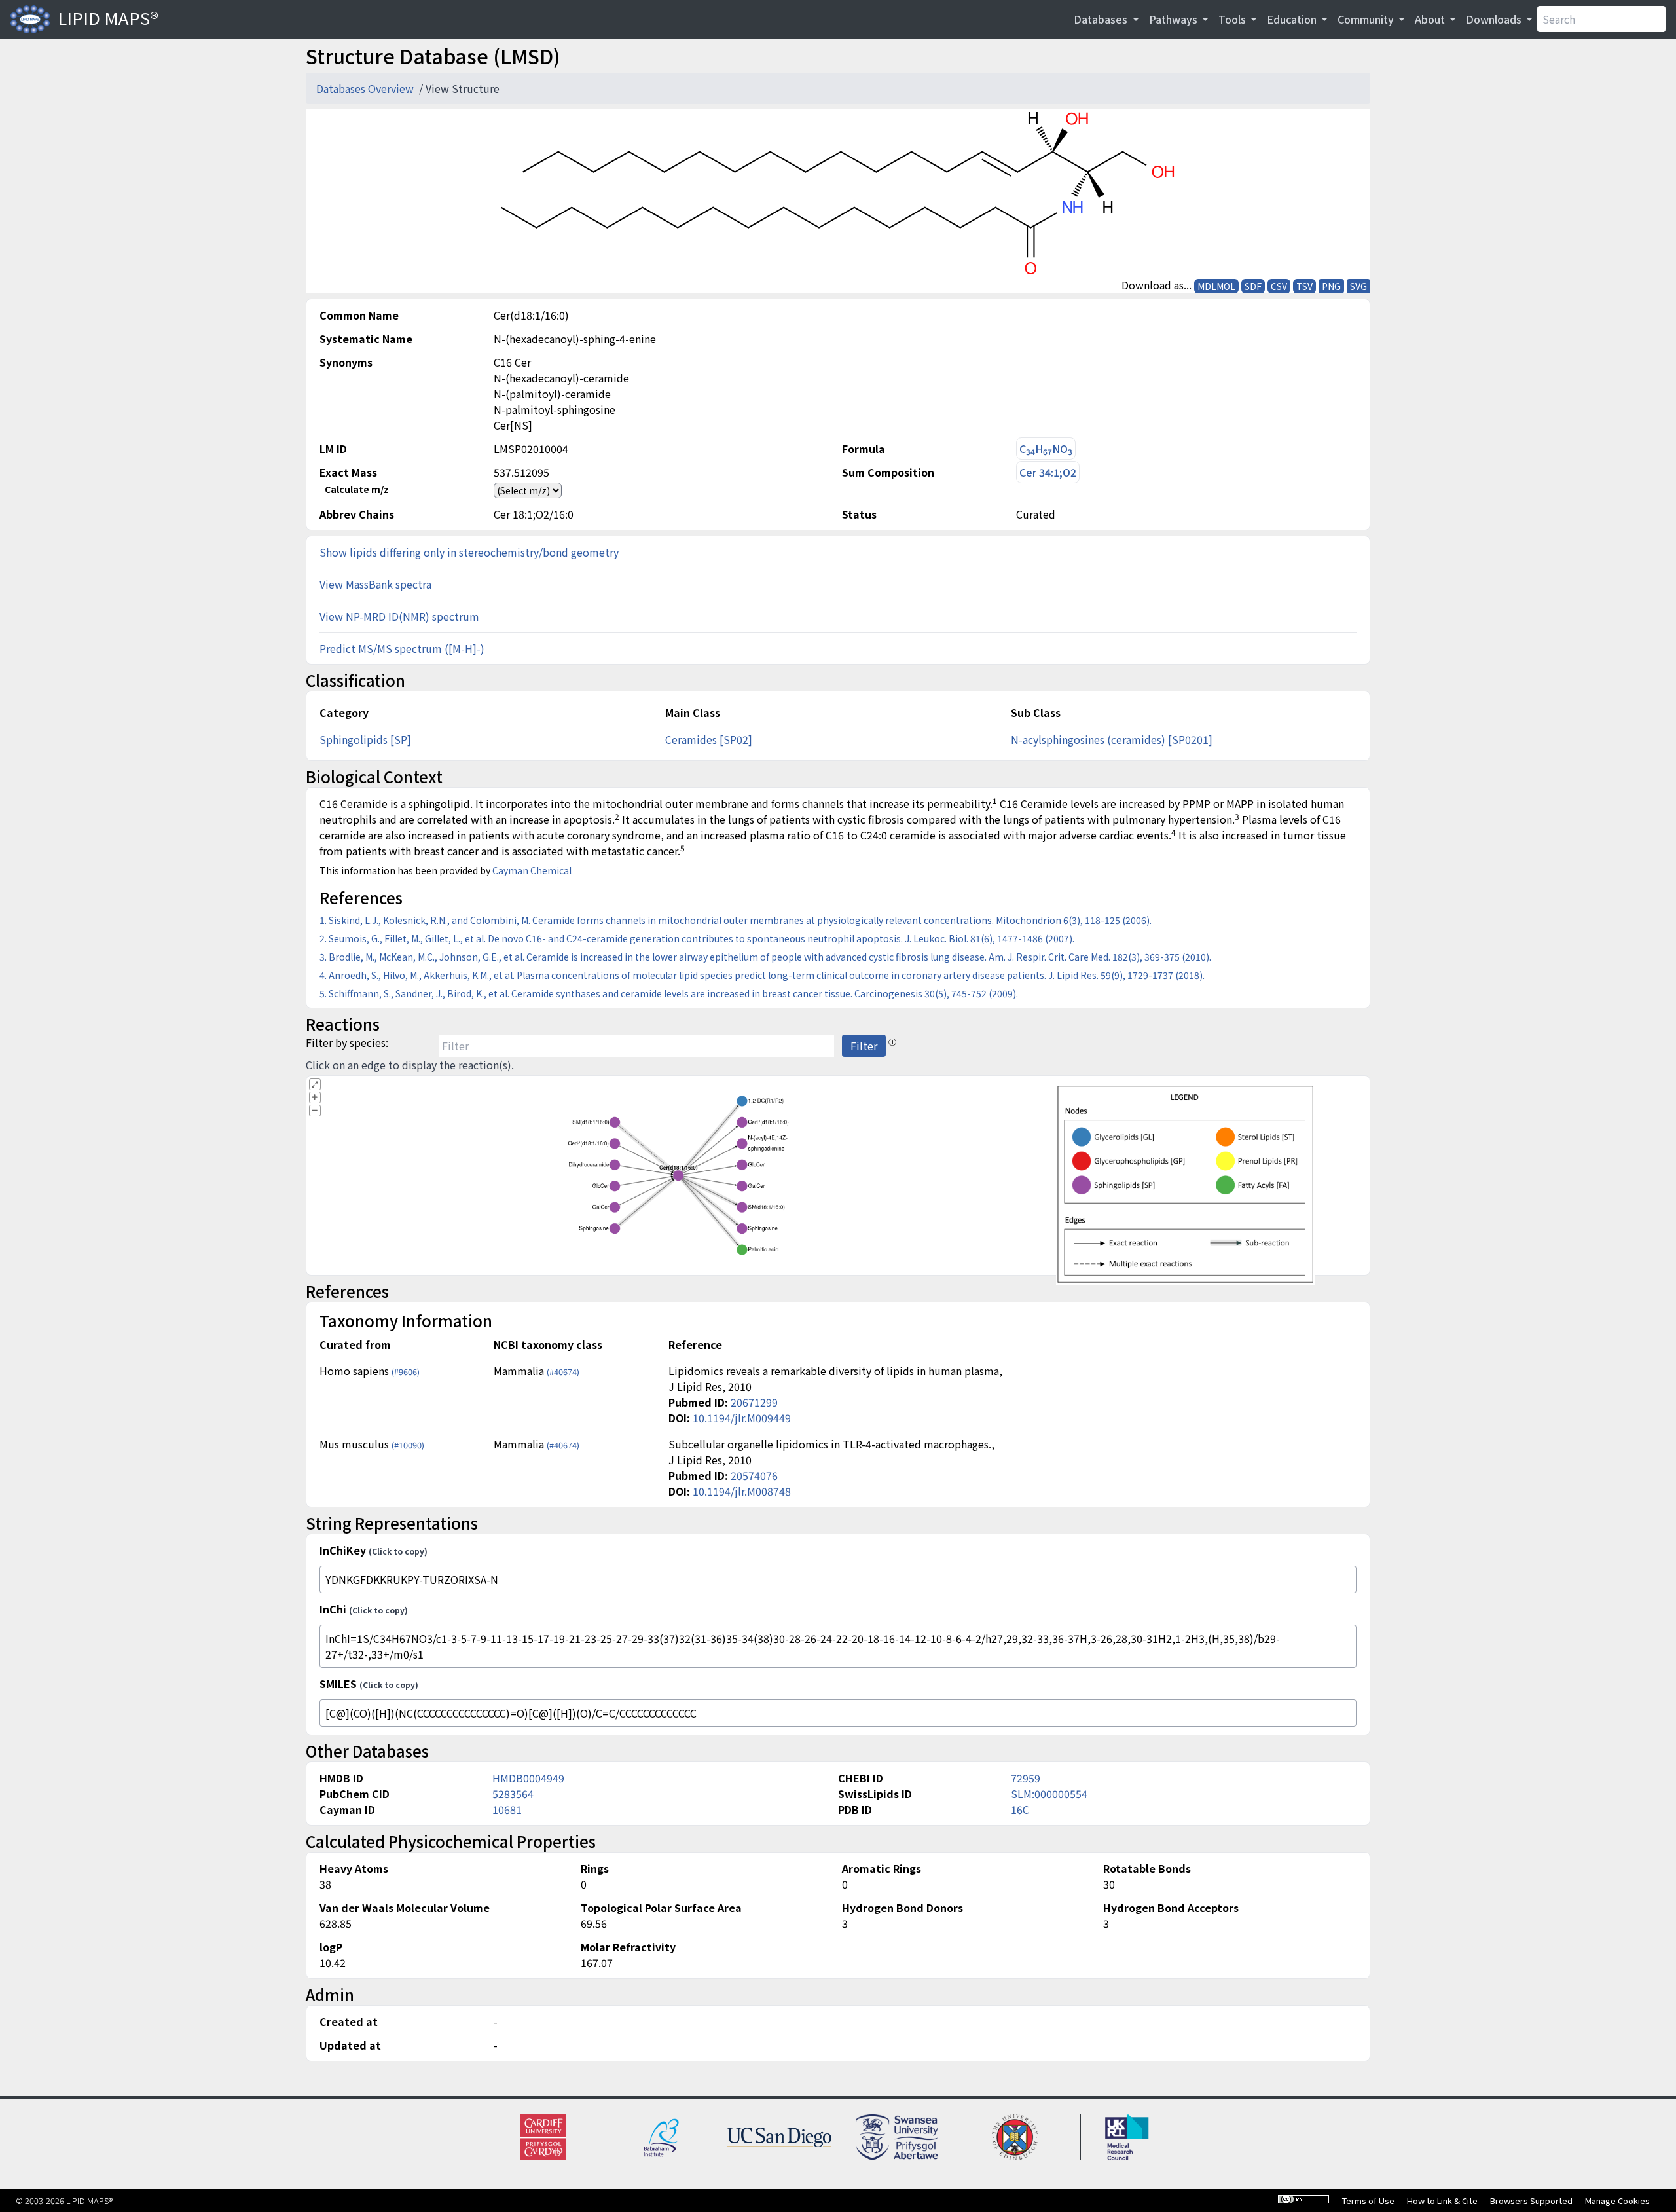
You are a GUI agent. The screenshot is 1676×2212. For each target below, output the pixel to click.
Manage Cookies (1617, 2201)
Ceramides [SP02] (709, 739)
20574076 (754, 1475)
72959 (1026, 1778)
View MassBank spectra (375, 584)
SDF (1253, 286)
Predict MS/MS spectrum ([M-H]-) (402, 648)
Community (1367, 19)
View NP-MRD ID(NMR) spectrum (399, 616)
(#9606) (406, 1372)
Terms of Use (1368, 2201)
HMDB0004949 (528, 1778)
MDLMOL (1216, 286)
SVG (1358, 286)
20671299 (754, 1402)
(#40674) (563, 1372)
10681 (507, 1809)
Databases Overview (366, 88)
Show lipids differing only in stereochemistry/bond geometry (469, 552)
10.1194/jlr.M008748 (742, 1491)
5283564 (513, 1794)
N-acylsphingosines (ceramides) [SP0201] (1112, 739)
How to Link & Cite (1442, 2201)
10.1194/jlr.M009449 (742, 1418)
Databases (1102, 19)
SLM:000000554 (1049, 1794)
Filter (864, 1046)
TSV (1304, 286)
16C (1020, 1809)
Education (1293, 19)
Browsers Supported (1531, 2201)
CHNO (1046, 449)
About (1431, 19)
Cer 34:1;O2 (1048, 472)
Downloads (1495, 19)
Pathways (1175, 19)
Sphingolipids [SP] (365, 739)
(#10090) (408, 1445)
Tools (1233, 19)
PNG (1331, 286)
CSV (1279, 286)
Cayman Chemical (532, 870)
